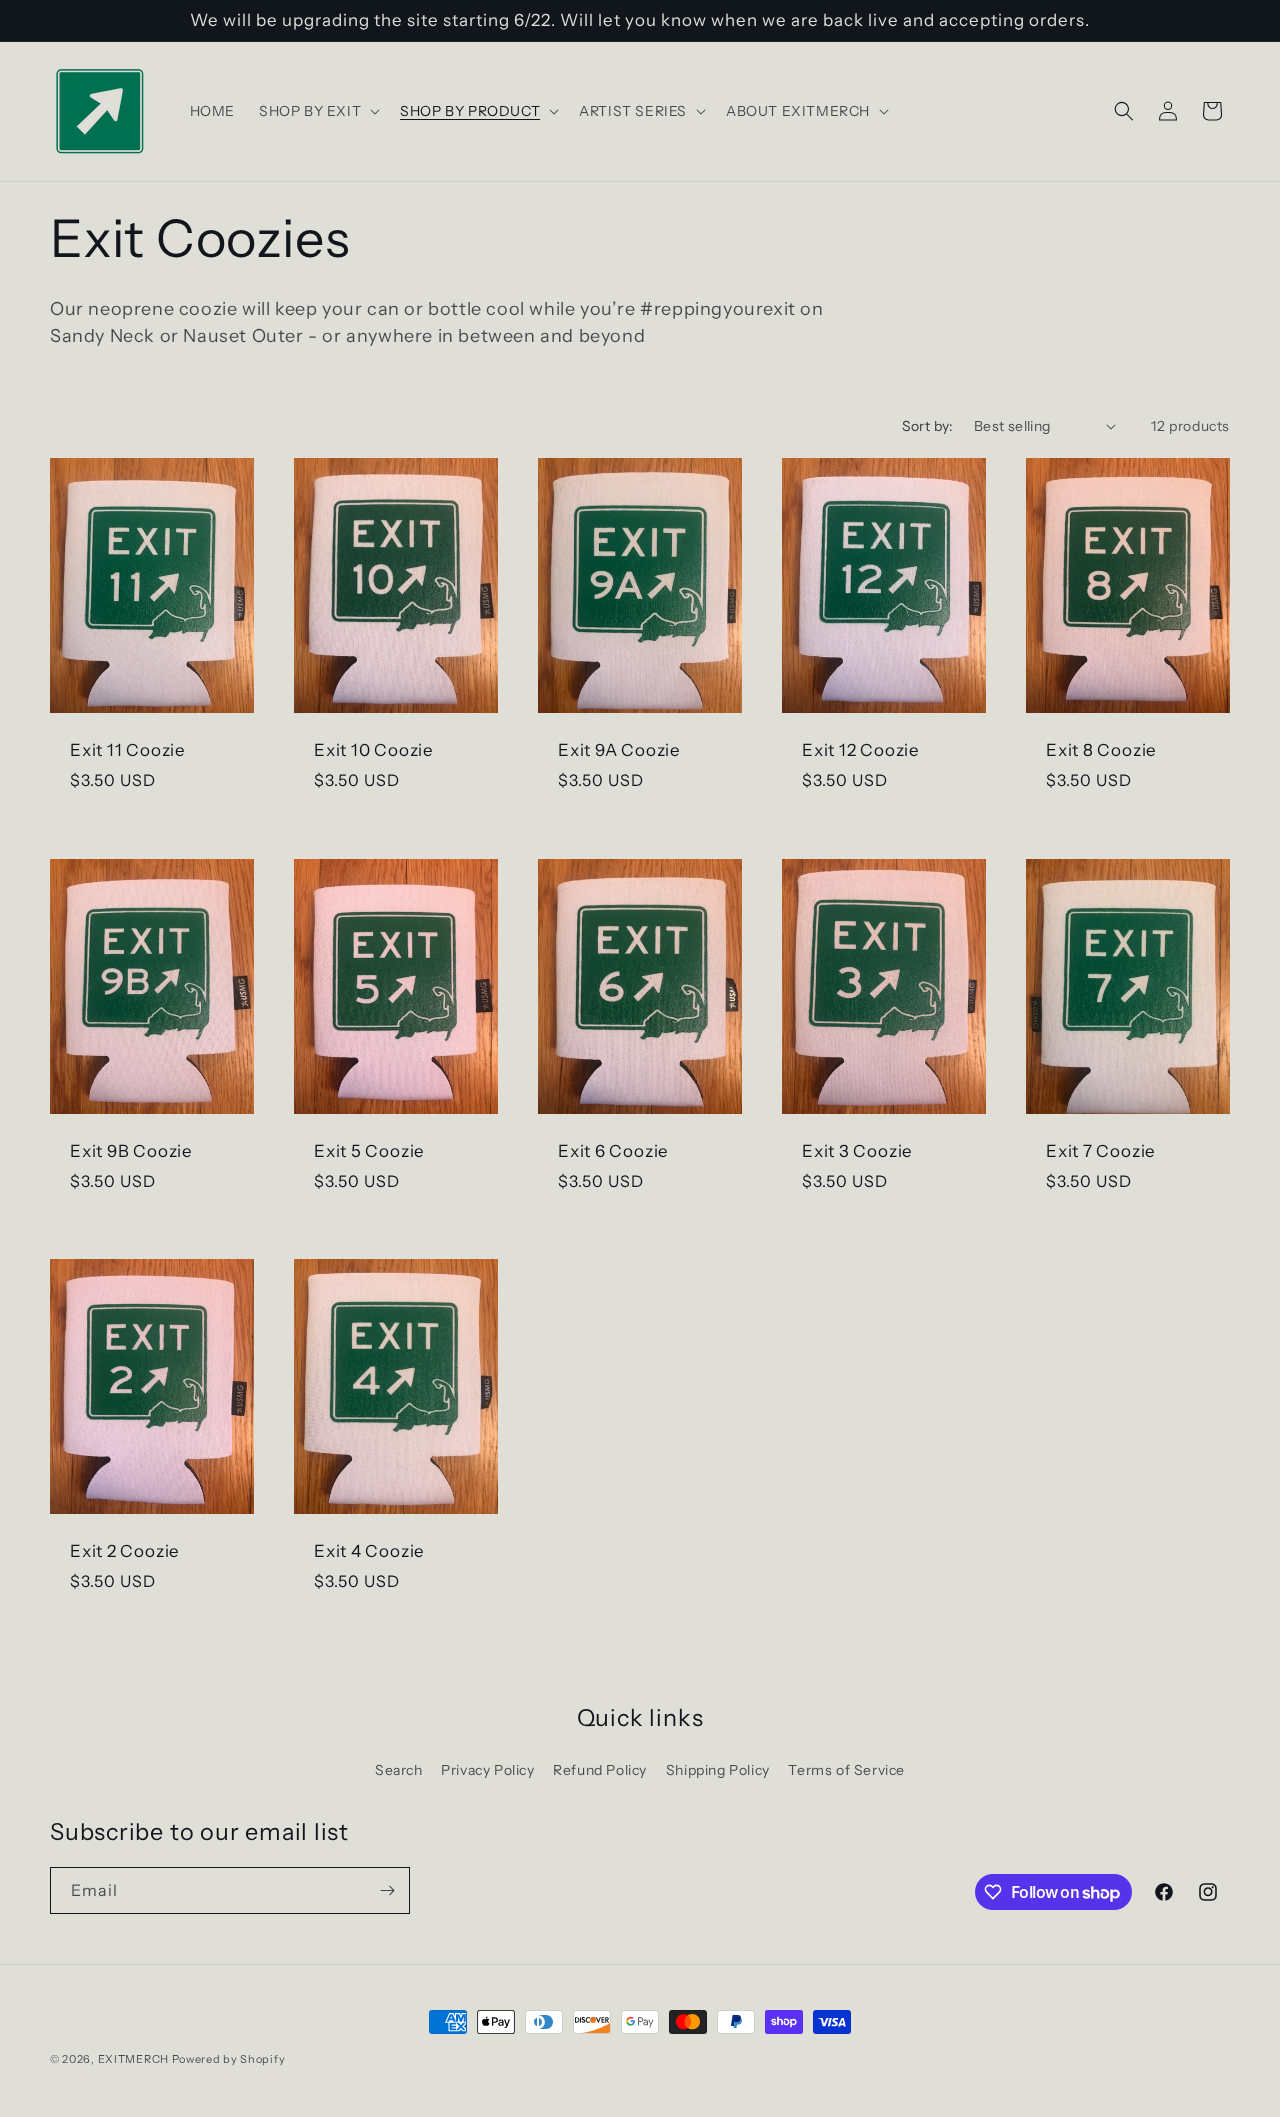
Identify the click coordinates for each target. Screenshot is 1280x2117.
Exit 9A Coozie (619, 750)
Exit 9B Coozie (131, 1151)
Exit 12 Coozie (861, 750)
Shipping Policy (718, 1770)
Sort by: (928, 426)
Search (399, 1770)
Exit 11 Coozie (128, 750)
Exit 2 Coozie (125, 1551)
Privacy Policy (487, 1770)
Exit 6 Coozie (613, 1151)
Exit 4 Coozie (369, 1551)
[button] (317, 111)
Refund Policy (600, 1770)
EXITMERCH (133, 2059)
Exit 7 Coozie (1101, 1151)
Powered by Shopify (229, 2059)
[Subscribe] (387, 1890)
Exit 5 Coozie (369, 1151)
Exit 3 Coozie (857, 1151)
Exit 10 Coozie (374, 750)
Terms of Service (846, 1770)
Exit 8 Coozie (1101, 750)
